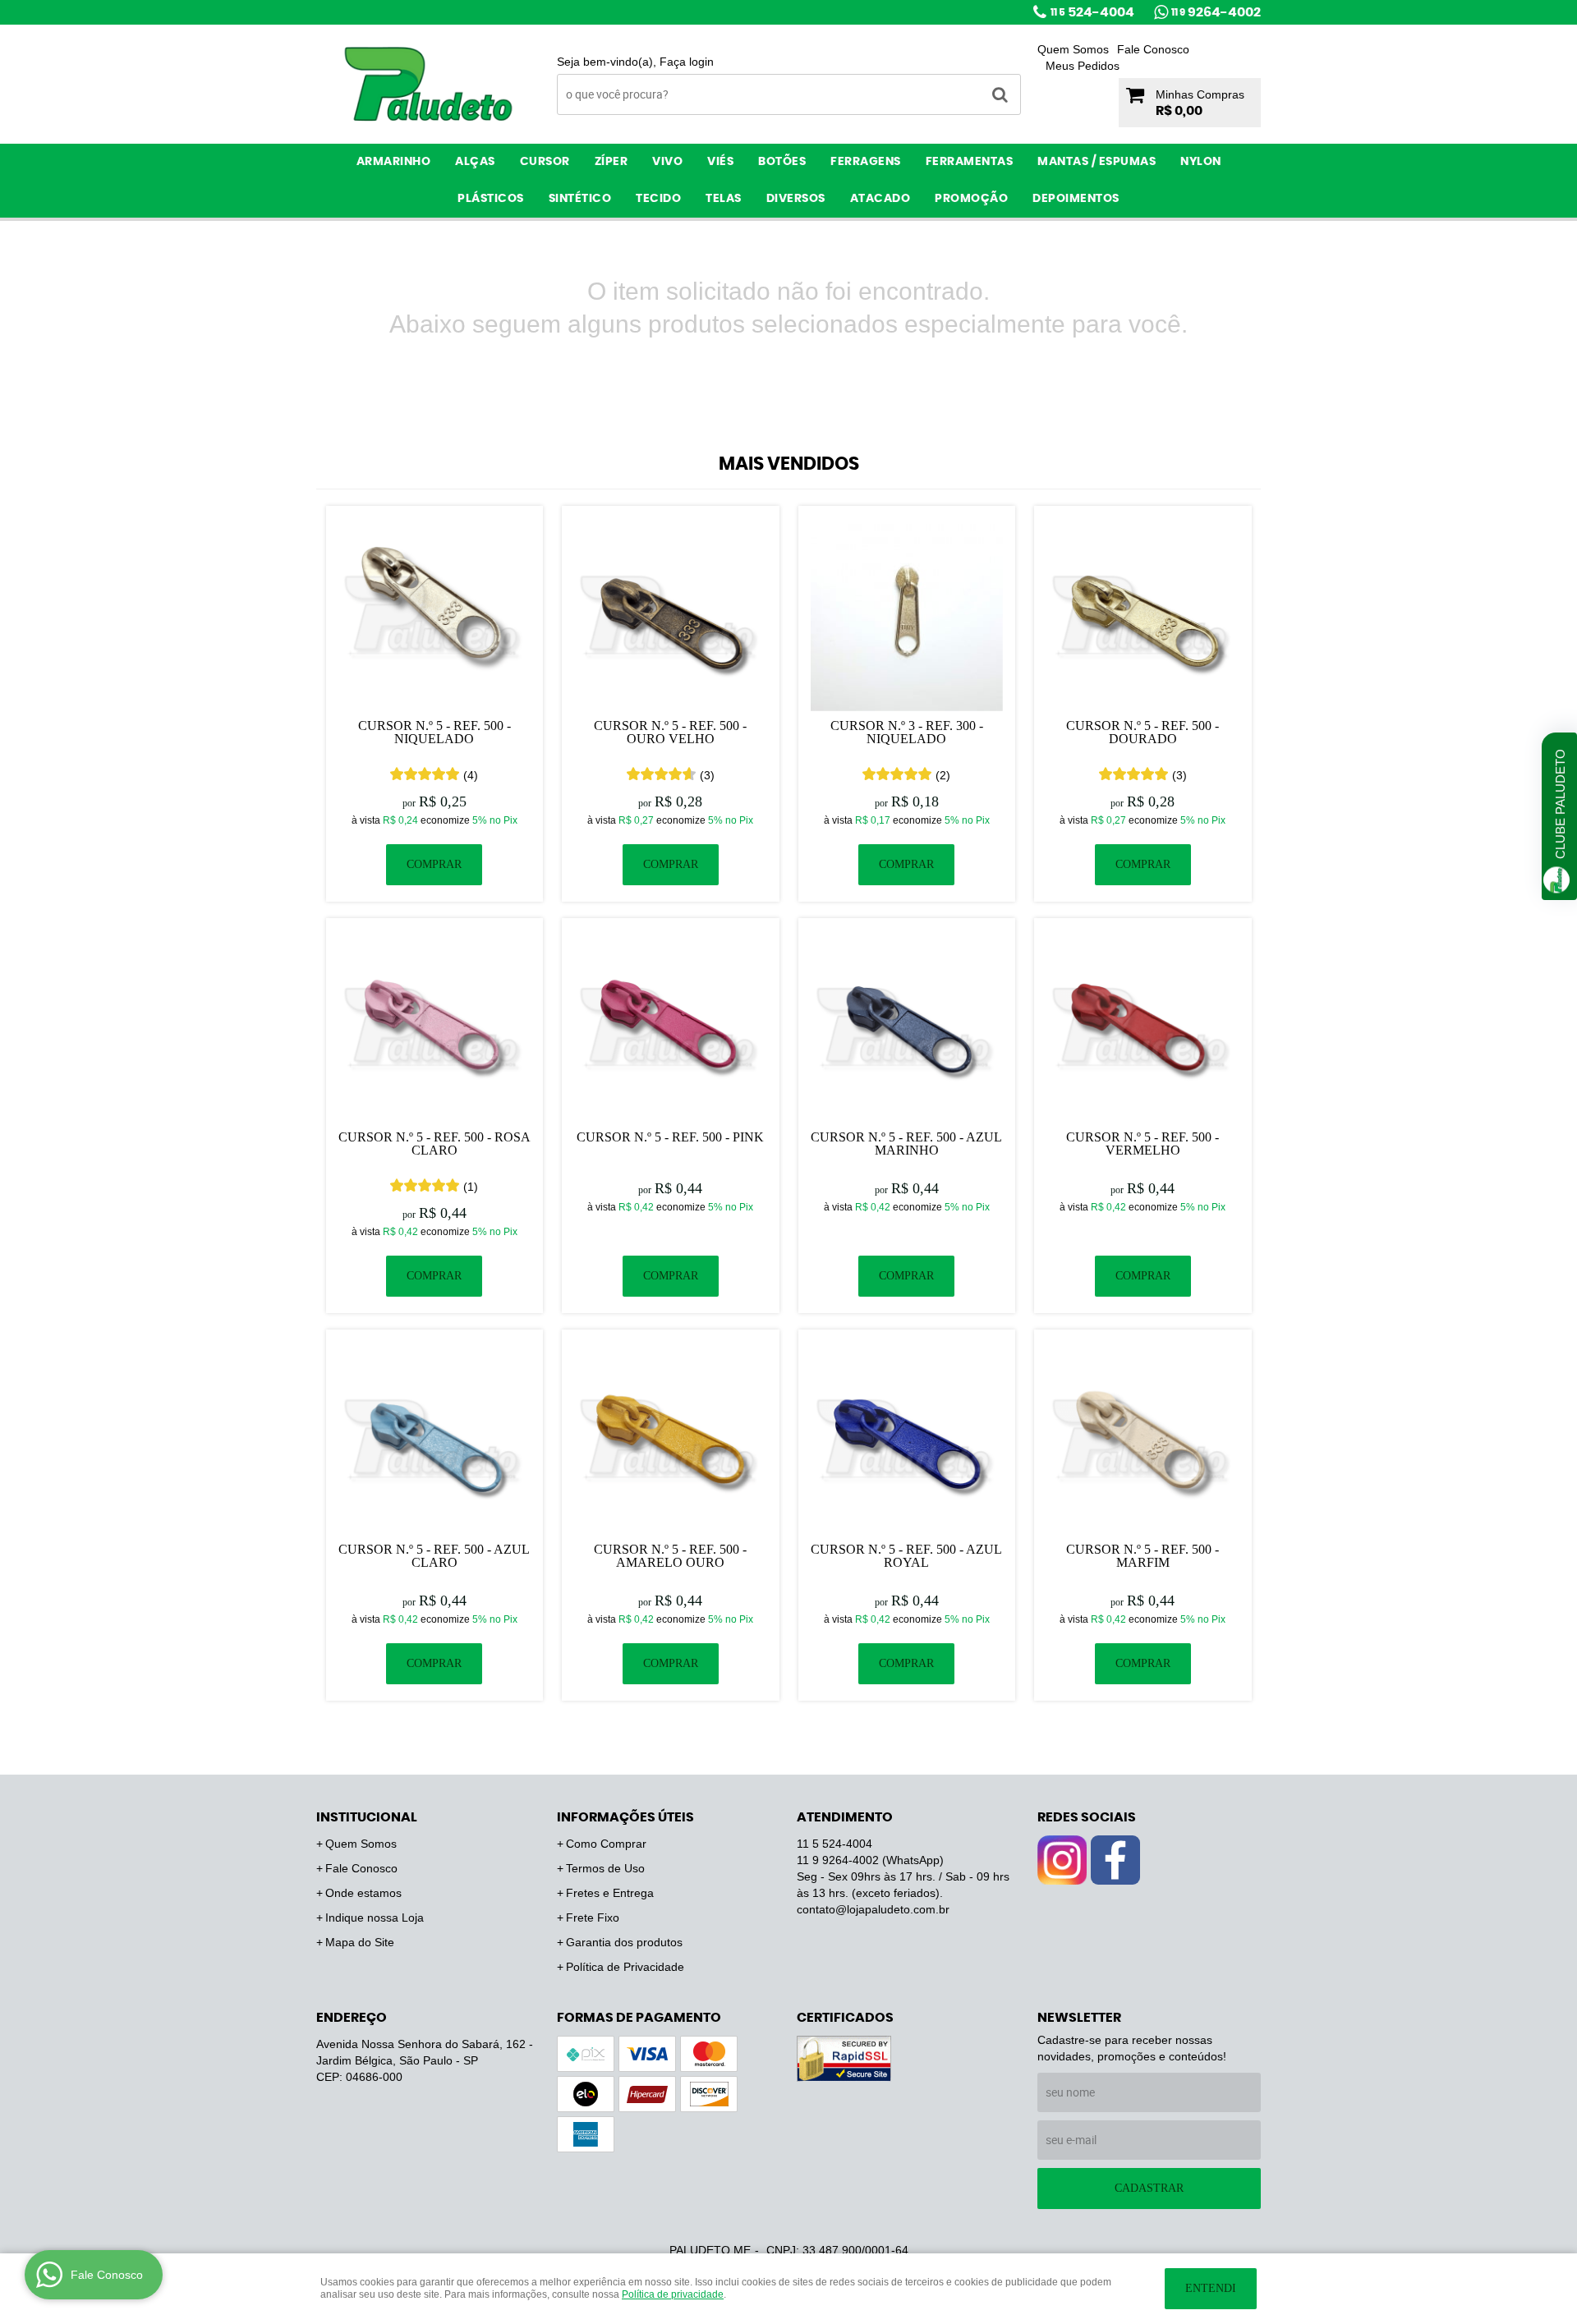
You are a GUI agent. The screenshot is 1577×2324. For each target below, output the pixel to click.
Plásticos (491, 199)
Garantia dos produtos (624, 1942)
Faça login (687, 62)
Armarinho (394, 162)
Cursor (545, 162)
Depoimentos (1076, 199)
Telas (724, 199)
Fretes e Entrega (610, 1893)
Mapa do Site (360, 1942)
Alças (475, 162)
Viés (720, 162)
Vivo (667, 162)
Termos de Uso (605, 1868)
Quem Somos (1073, 49)
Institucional (367, 1817)
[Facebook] (1115, 1860)
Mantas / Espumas (1097, 162)
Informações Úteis (625, 1817)
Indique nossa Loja (375, 1918)
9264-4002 (1216, 12)
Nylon (1201, 162)
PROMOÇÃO (971, 199)
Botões (782, 162)
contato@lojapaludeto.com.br (873, 1909)
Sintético (580, 199)
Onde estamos (363, 1893)
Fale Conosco (1153, 49)
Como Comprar (606, 1844)
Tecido (658, 199)
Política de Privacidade (625, 1967)
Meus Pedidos (1083, 66)
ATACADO (880, 199)
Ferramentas (970, 162)
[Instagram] (1062, 1860)
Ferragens (866, 162)
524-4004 (1092, 12)
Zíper (611, 162)
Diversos (796, 199)
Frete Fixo (593, 1918)
